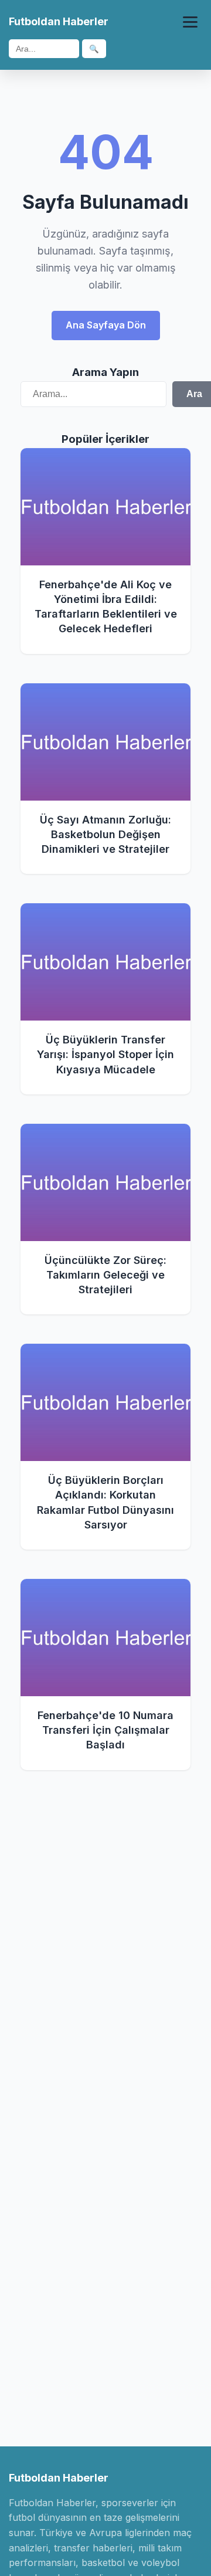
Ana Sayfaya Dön (106, 325)
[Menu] (190, 22)
